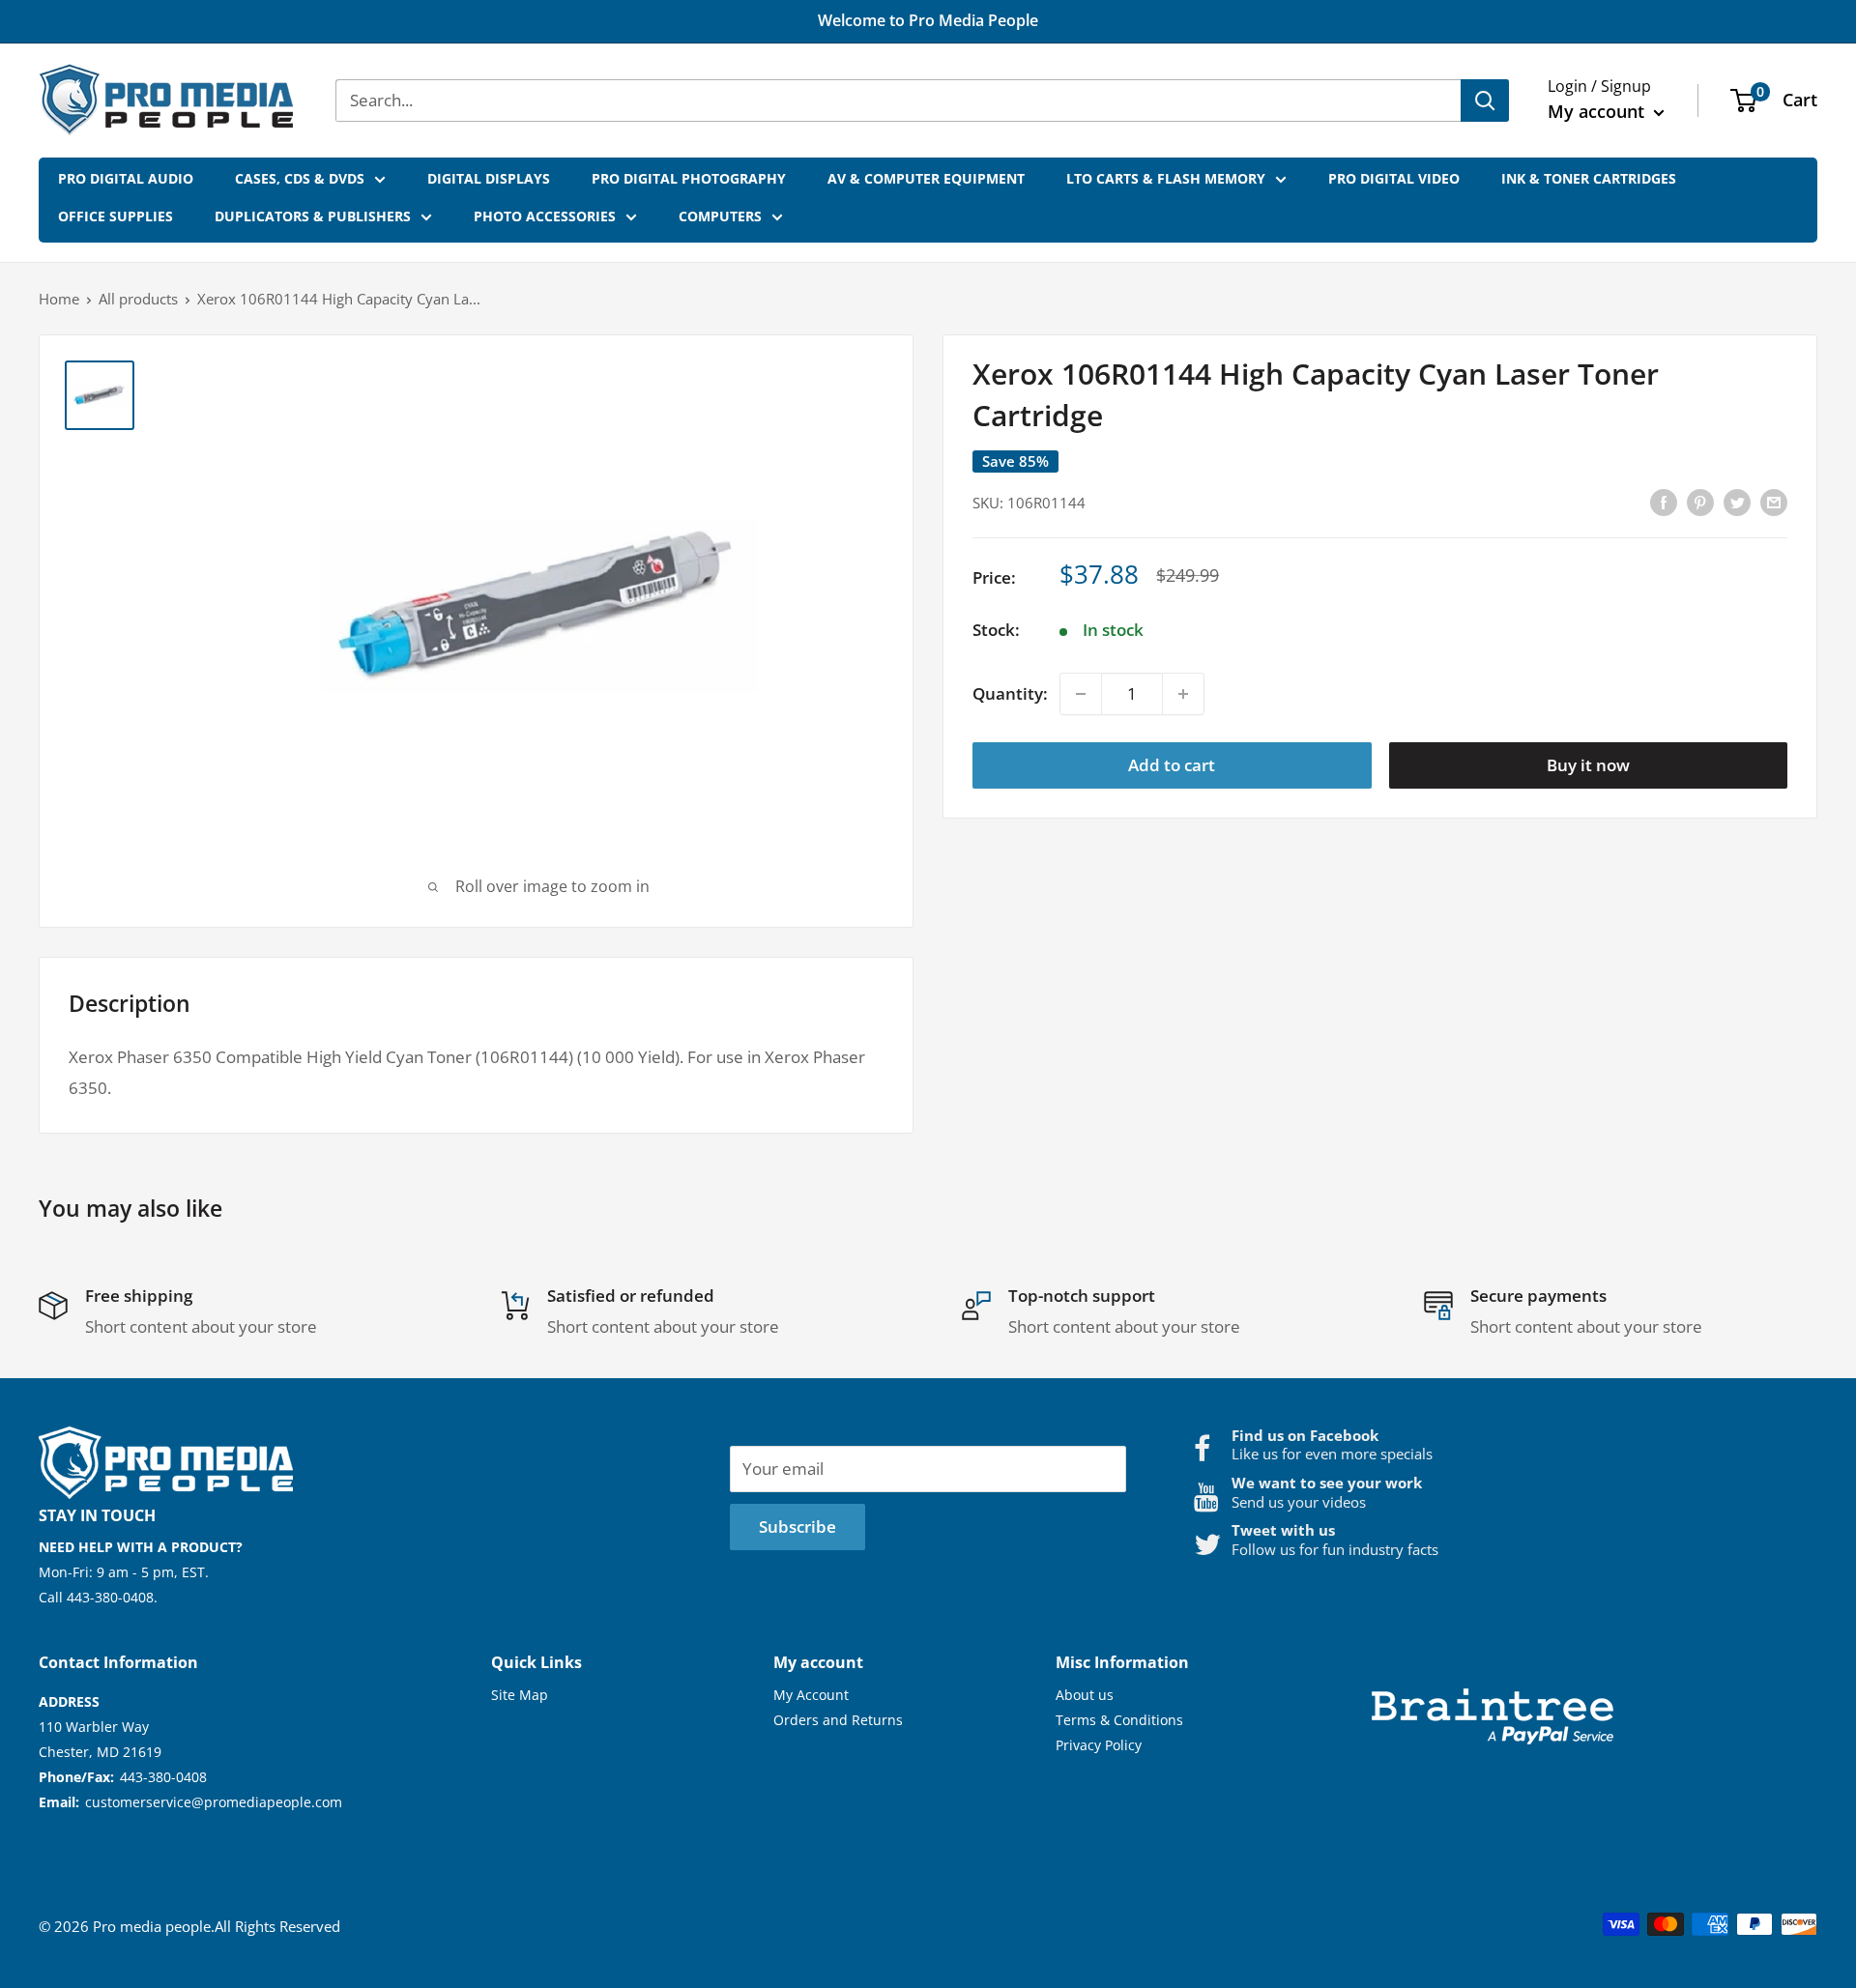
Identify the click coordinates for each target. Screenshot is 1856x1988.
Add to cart (1172, 765)
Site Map (520, 1695)
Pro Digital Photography (689, 178)
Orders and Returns (838, 1720)
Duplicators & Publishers (313, 216)
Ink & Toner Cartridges (1589, 178)
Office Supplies (116, 216)
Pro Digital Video (1394, 178)
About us (1085, 1695)
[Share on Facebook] (1664, 501)
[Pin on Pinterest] (1700, 501)
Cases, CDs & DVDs (300, 178)
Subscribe (797, 1527)
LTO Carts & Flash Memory (1166, 178)
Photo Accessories (545, 216)
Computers (720, 216)
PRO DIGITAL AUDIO (126, 178)
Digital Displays (489, 178)
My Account (811, 1695)
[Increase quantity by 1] (1183, 694)
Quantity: (1010, 693)
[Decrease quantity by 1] (1081, 694)
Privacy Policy (1099, 1745)
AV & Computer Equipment (926, 178)
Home (59, 299)
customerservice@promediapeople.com (214, 1802)
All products (138, 299)
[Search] (1485, 101)
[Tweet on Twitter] (1737, 501)
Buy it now (1588, 765)
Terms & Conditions (1119, 1720)
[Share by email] (1774, 501)
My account (1598, 111)
